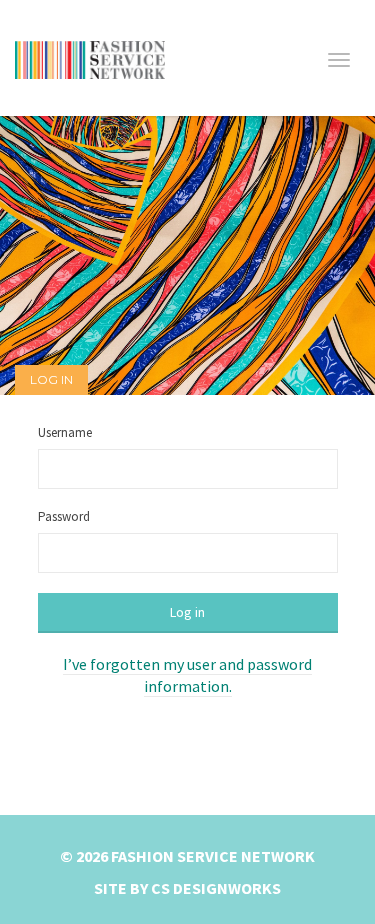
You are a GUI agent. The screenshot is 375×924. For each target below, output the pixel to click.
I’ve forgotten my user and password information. (187, 675)
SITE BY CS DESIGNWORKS (187, 888)
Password (64, 516)
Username (65, 432)
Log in (187, 612)
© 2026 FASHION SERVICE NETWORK (187, 856)
